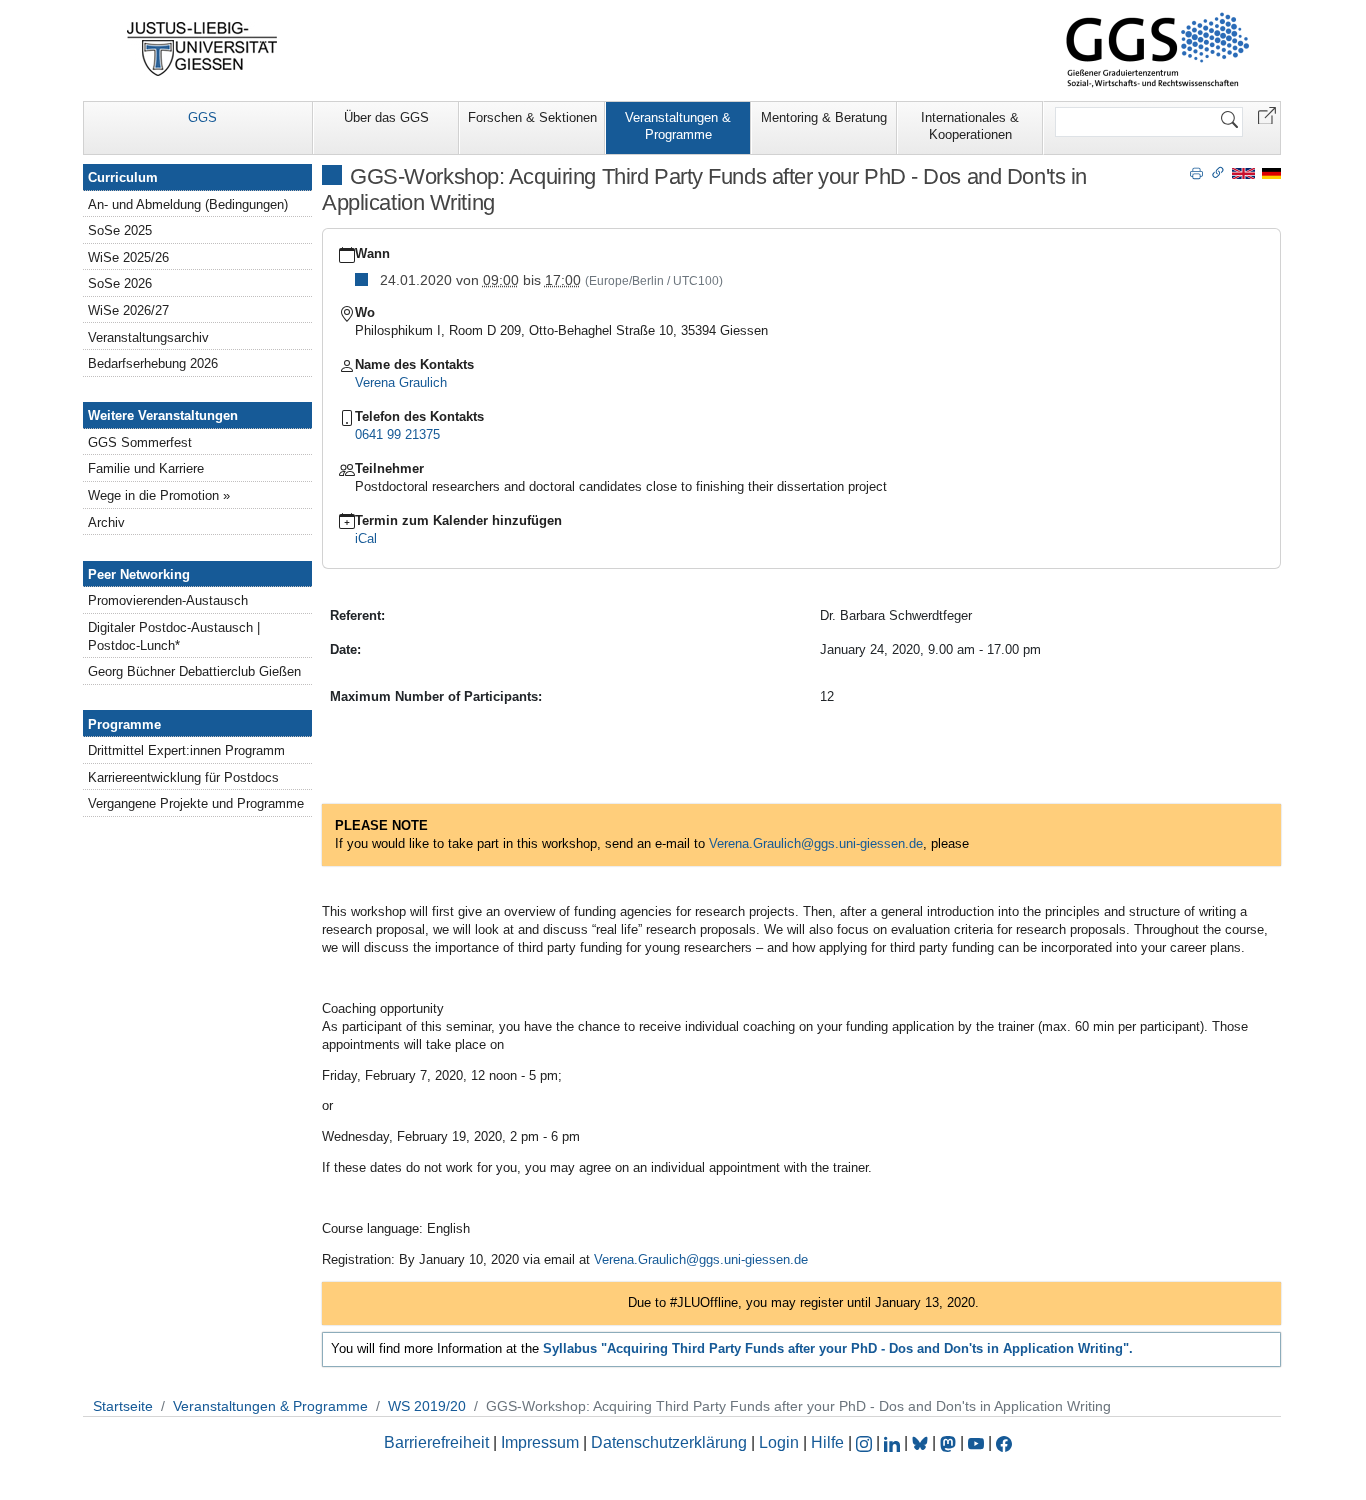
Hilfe (827, 1442)
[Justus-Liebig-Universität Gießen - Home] (202, 49)
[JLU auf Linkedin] (894, 1442)
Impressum (540, 1442)
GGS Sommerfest (140, 442)
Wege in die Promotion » (159, 495)
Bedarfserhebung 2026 (153, 363)
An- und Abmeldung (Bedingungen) (188, 204)
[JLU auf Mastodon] (950, 1442)
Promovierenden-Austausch (168, 600)
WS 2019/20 (427, 1406)
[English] (1243, 172)
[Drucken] (1196, 172)
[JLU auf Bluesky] (922, 1442)
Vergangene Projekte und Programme (196, 803)
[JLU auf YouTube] (976, 1442)
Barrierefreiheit (436, 1442)
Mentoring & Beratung (824, 117)
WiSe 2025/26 (128, 257)
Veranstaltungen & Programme (678, 126)
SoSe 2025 (120, 230)
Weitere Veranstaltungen (163, 415)
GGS (202, 117)
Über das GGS (386, 117)
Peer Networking (139, 574)
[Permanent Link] (1218, 172)
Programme (124, 724)
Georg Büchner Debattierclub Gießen (194, 671)
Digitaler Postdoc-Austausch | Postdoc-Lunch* (174, 636)
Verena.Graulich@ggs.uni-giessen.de (701, 1259)
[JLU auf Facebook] (1004, 1442)
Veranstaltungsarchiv (148, 337)
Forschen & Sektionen (532, 117)
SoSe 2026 (120, 283)
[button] (1267, 114)
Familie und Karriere (146, 468)
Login (781, 1442)
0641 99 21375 (397, 434)
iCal (366, 538)
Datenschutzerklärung (669, 1442)
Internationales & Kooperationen (970, 126)
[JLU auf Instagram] (866, 1442)
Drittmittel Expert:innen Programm (186, 750)
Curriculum (123, 177)
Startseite (123, 1406)
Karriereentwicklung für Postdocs (183, 777)
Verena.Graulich (755, 843)
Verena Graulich (401, 382)
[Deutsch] (1271, 172)
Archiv (106, 522)
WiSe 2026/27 (128, 310)
